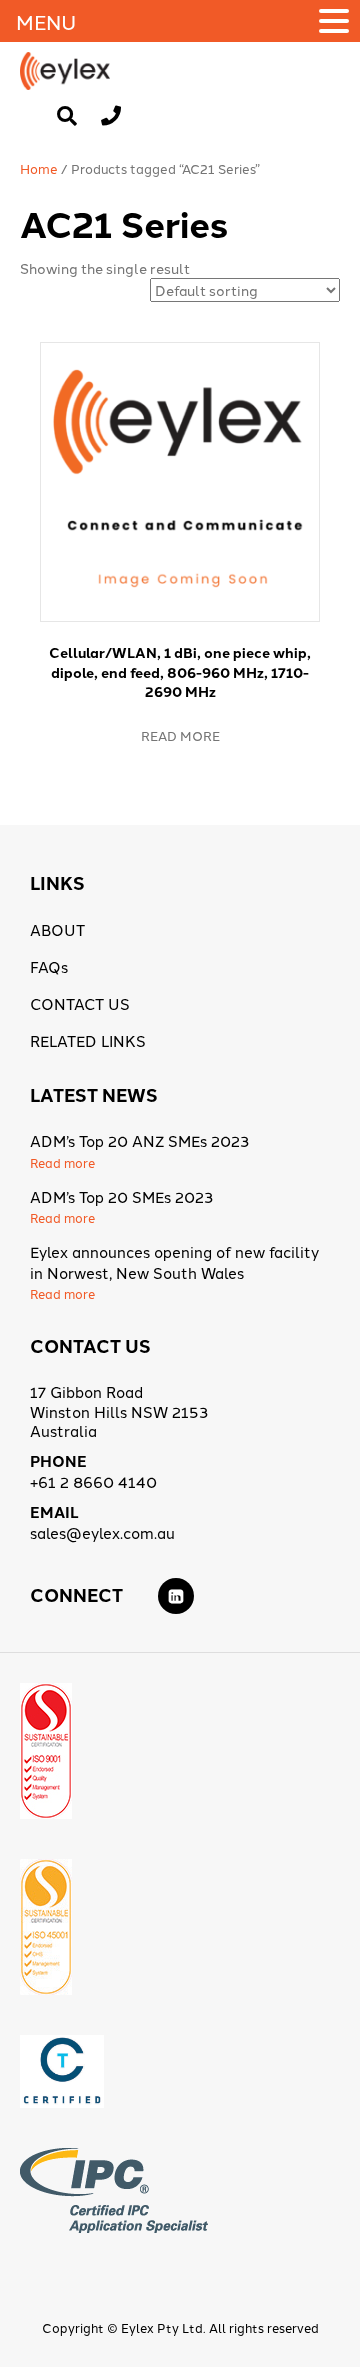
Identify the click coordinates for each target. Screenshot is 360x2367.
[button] (337, 21)
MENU (46, 21)
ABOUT (57, 929)
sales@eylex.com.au (102, 1532)
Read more (180, 735)
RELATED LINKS (88, 1040)
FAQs (49, 966)
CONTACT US (80, 1003)
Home (39, 168)
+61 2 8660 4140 (93, 1481)
